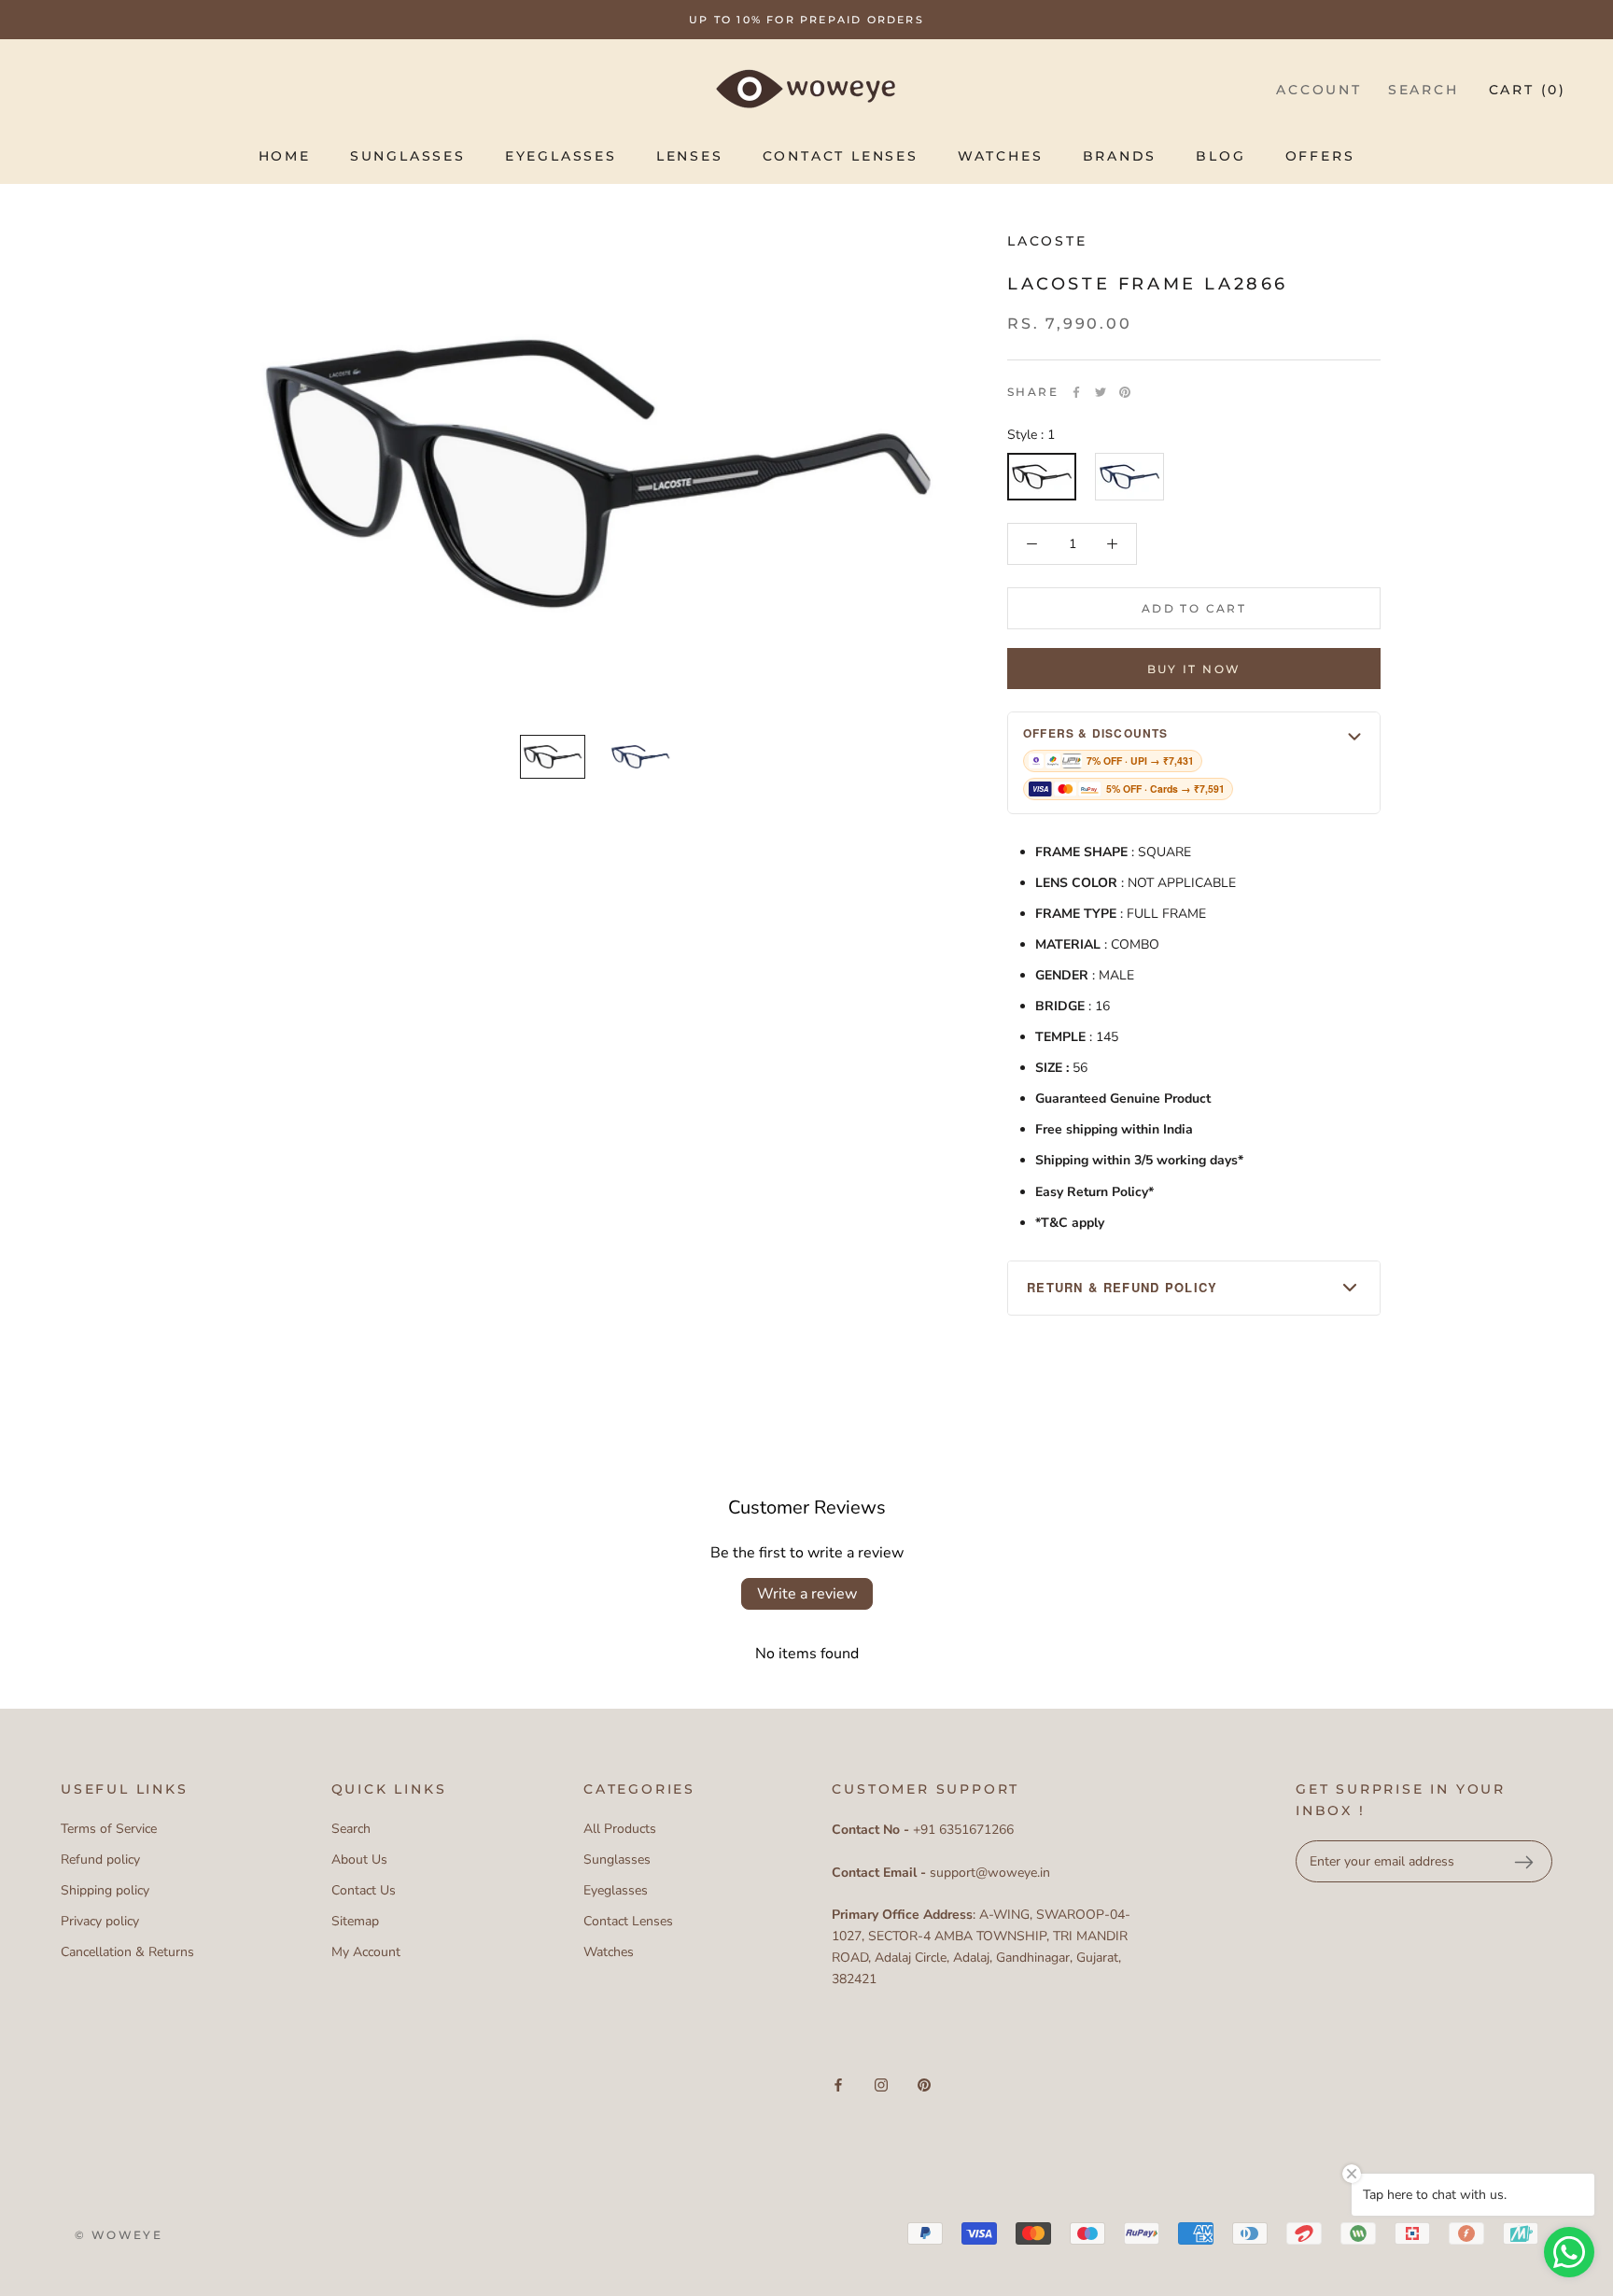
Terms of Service (109, 1829)
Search (1424, 90)
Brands (1120, 156)
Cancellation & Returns (127, 1952)
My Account (366, 1952)
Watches (1001, 156)
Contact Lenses (841, 156)
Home (285, 156)
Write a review (807, 1594)
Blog (1220, 156)
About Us (359, 1859)
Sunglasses (408, 156)
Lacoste (1047, 241)
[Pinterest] (1125, 392)
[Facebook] (1076, 392)
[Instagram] (881, 2085)
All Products (620, 1829)
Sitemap (355, 1921)
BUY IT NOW (1194, 669)
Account (1319, 90)
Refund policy (100, 1859)
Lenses (690, 156)
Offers (1320, 156)
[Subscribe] (1523, 1862)
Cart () (1528, 90)
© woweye (119, 2235)
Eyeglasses (561, 156)
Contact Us (364, 1890)
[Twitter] (1101, 392)
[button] (1194, 762)
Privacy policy (100, 1921)
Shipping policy (105, 1890)
